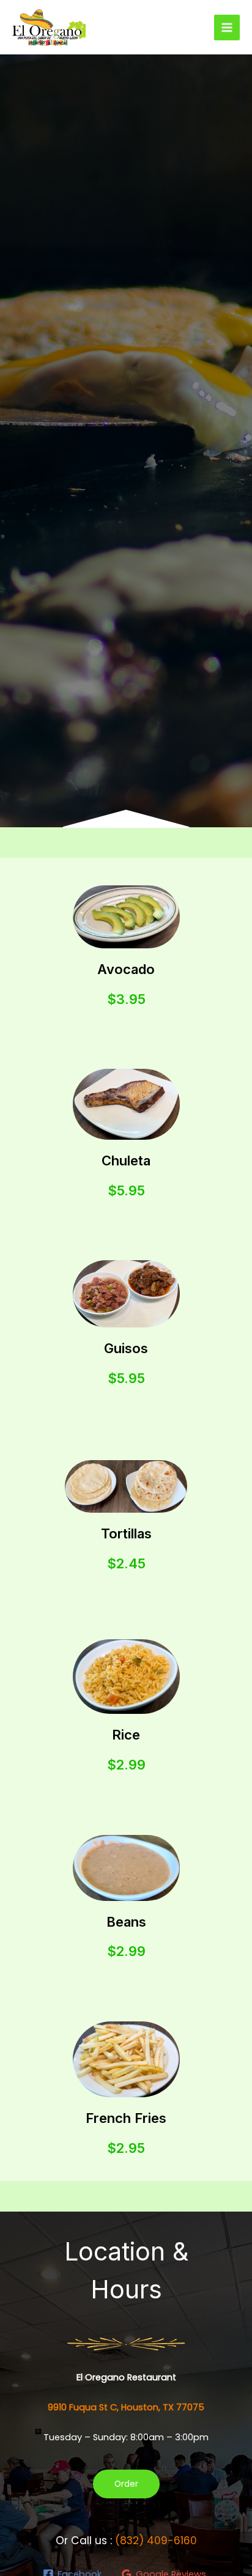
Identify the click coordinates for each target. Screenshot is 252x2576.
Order (126, 2484)
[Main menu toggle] (227, 28)
